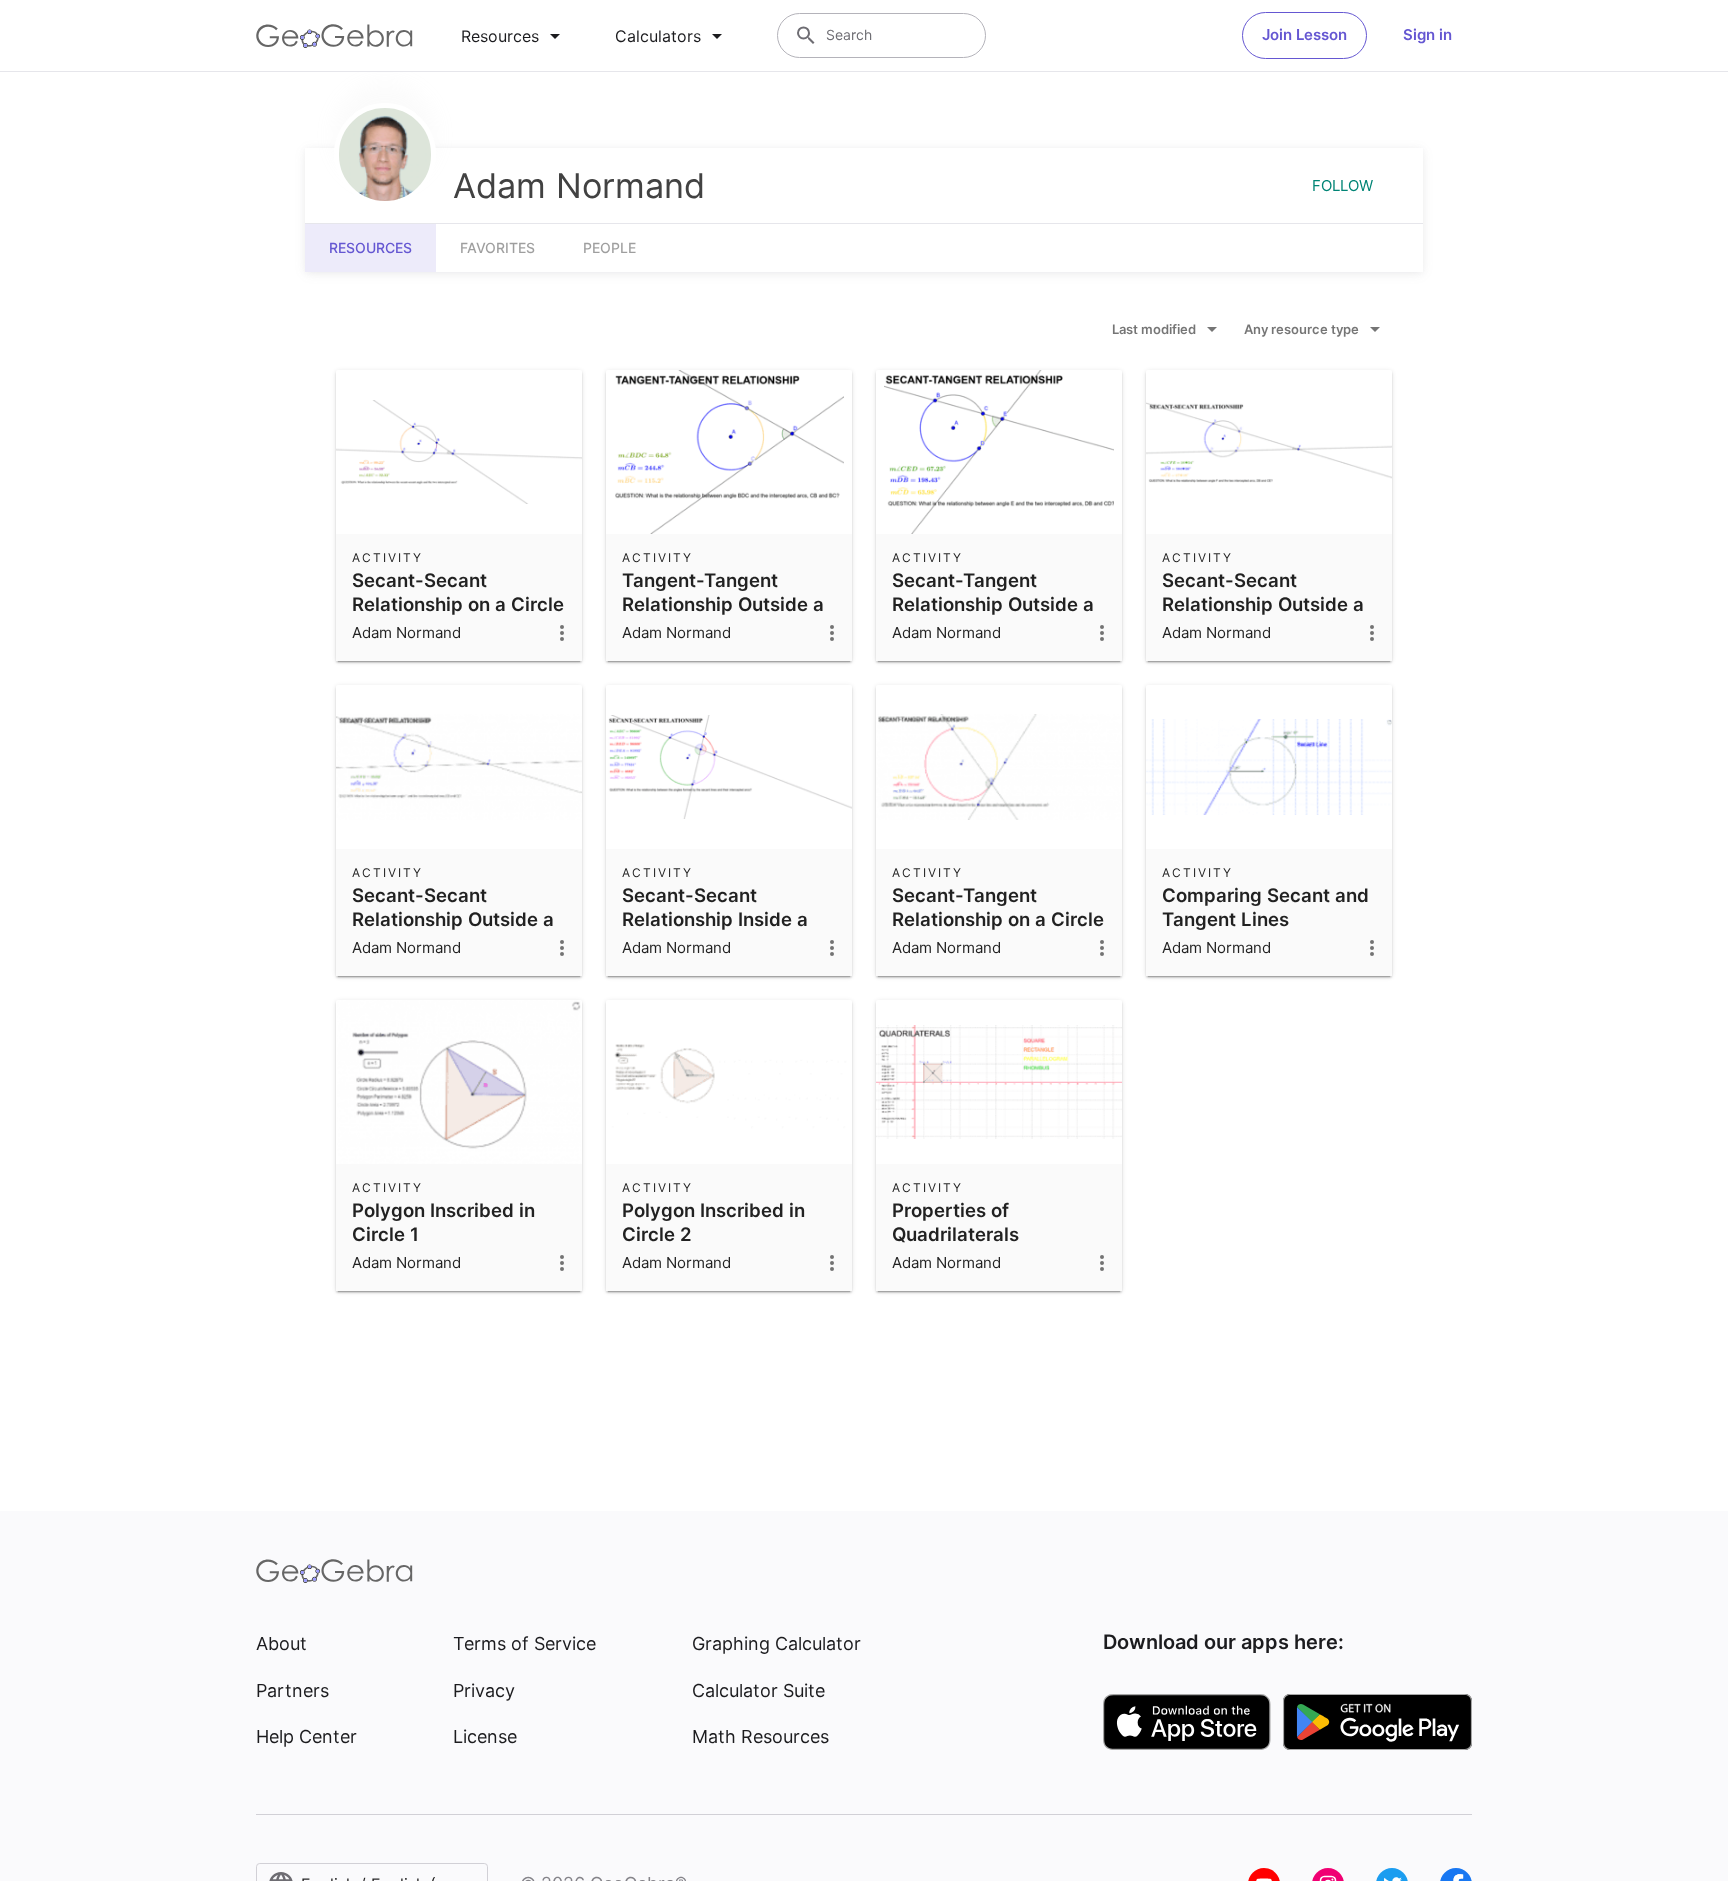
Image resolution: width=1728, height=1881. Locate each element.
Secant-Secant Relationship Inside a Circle (715, 919)
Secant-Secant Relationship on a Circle (458, 592)
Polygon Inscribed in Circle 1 (443, 1222)
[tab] (514, 36)
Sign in (1427, 34)
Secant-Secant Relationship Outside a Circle (1263, 604)
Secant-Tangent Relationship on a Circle (998, 907)
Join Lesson (1304, 34)
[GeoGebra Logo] (334, 36)
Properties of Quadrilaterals (955, 1222)
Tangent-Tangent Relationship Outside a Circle (723, 604)
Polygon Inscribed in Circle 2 (713, 1222)
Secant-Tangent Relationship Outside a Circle (993, 604)
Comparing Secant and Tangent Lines (1265, 907)
